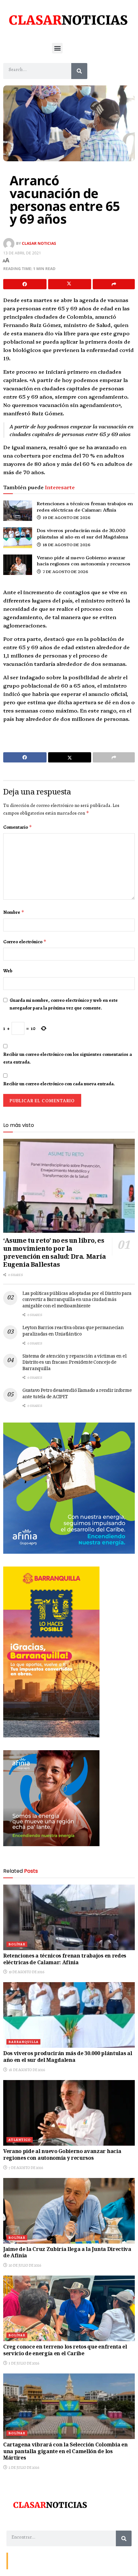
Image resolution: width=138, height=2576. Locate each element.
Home (57, 2560)
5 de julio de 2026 (24, 2363)
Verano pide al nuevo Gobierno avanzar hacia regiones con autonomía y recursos (84, 561)
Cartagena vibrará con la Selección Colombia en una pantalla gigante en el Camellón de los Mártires (65, 2452)
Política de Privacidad (86, 2560)
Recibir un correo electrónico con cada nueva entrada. (59, 1084)
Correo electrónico (25, 942)
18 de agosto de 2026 (66, 544)
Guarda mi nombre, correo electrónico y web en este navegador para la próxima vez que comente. (64, 1004)
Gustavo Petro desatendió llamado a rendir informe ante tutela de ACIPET (77, 1394)
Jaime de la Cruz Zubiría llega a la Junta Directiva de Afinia (67, 2253)
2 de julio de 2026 (24, 2468)
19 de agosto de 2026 (66, 517)
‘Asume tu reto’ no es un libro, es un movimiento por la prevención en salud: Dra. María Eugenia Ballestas (55, 1253)
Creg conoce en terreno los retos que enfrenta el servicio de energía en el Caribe (65, 2351)
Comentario (18, 827)
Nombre (14, 912)
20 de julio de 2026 (25, 2265)
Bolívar (17, 1944)
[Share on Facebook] (25, 284)
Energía (39, 2560)
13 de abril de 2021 (22, 253)
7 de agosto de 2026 (65, 571)
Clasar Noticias (39, 243)
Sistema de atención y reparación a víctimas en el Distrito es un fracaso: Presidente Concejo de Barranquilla (74, 1363)
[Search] (79, 71)
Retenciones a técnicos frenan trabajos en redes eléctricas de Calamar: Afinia (85, 506)
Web (8, 971)
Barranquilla (23, 2042)
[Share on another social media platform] (114, 284)
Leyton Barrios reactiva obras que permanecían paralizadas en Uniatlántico (73, 1331)
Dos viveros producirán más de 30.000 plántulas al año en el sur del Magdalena (82, 533)
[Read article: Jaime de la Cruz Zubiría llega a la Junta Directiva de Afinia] (69, 2211)
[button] (57, 48)
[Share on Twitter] (70, 284)
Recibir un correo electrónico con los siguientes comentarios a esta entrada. (68, 1058)
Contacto (19, 2560)
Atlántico (20, 2140)
